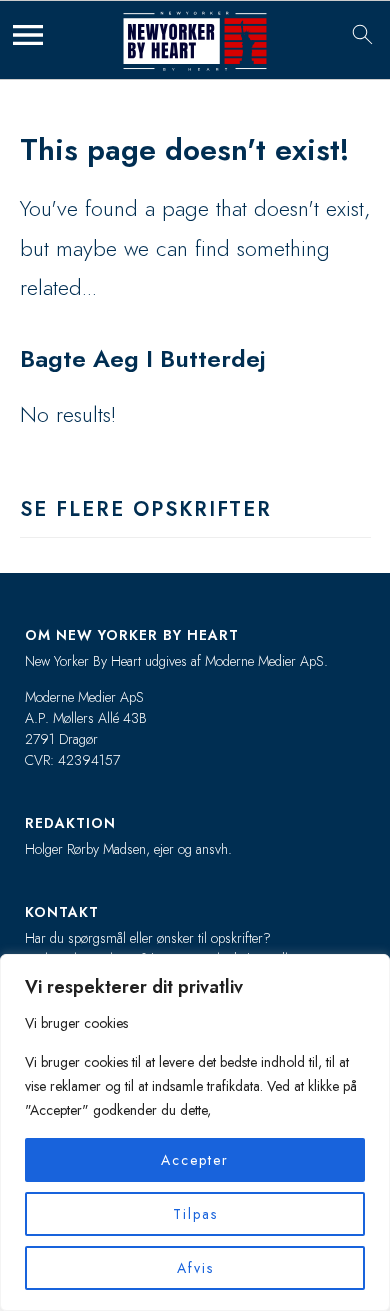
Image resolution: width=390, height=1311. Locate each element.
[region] (195, 1132)
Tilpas (195, 1214)
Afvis (195, 1268)
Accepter (195, 1160)
